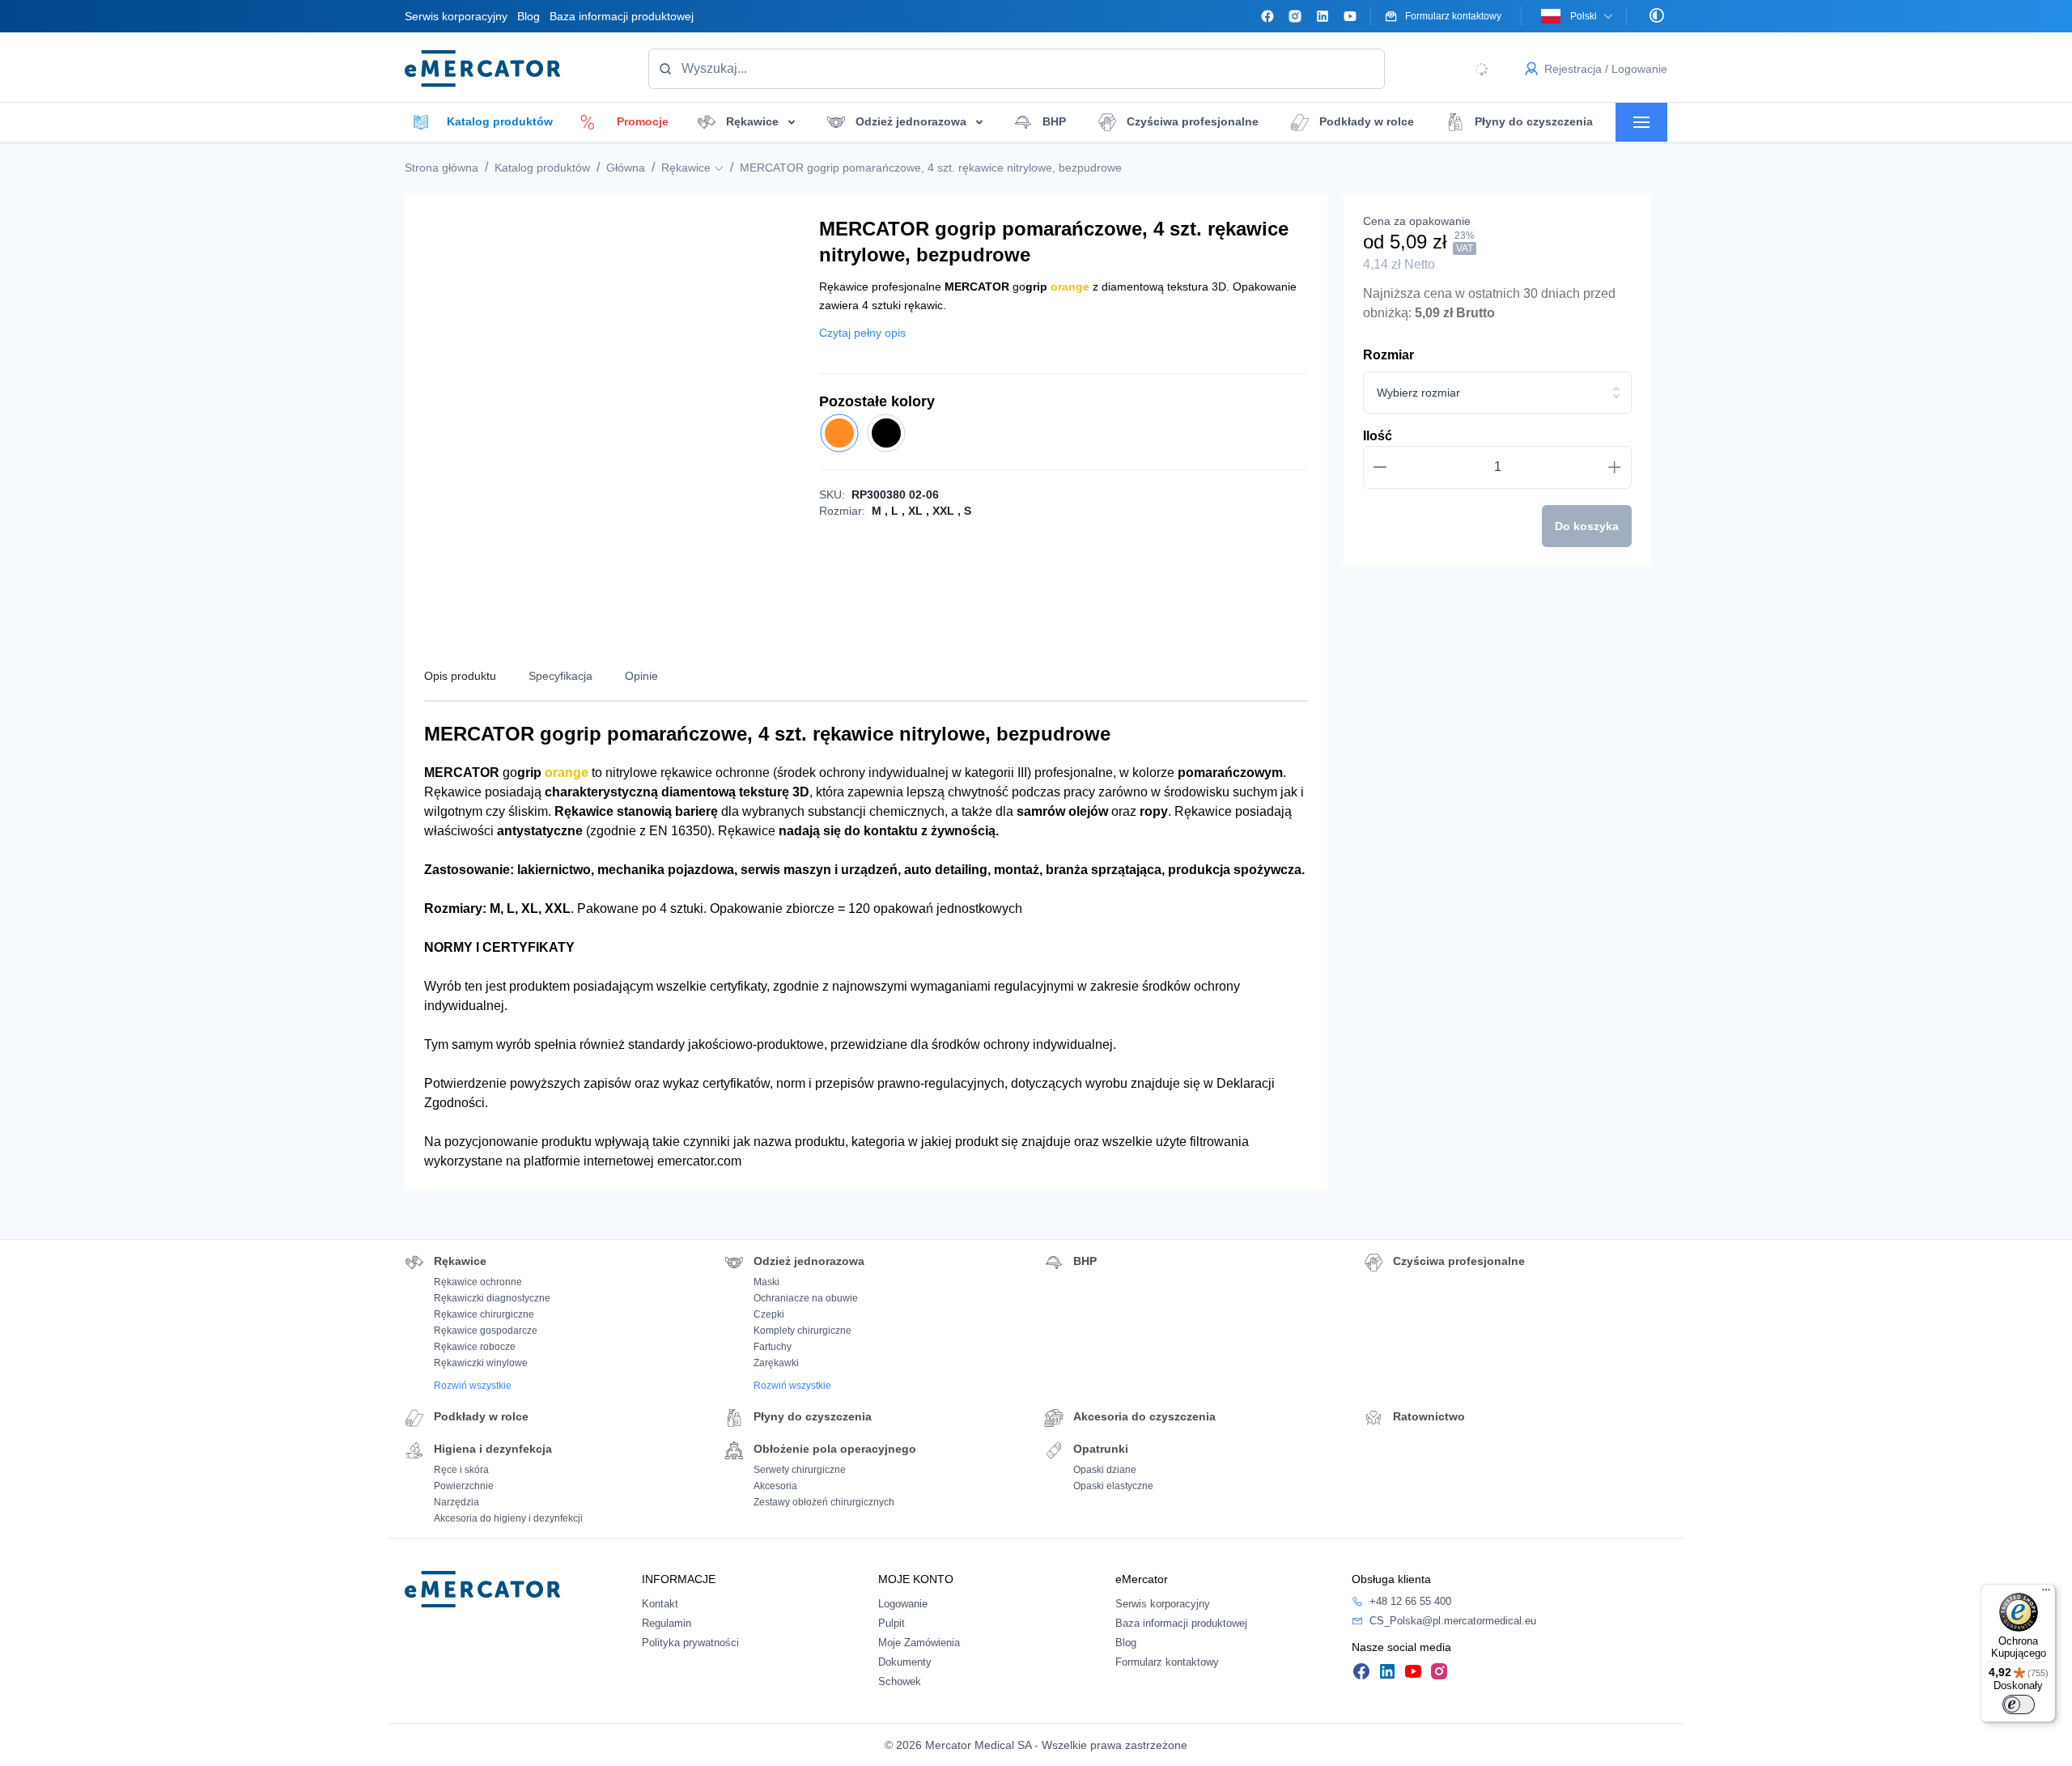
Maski (766, 1282)
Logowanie (903, 1604)
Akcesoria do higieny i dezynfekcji (508, 1518)
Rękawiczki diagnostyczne (492, 1298)
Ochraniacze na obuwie (806, 1298)
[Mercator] (482, 1588)
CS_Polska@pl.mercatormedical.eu (1453, 1621)
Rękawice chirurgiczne (484, 1314)
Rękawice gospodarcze (486, 1331)
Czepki (769, 1314)
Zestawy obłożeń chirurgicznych (824, 1502)
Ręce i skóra (461, 1470)
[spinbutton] (1497, 467)
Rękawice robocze (475, 1347)
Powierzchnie (464, 1486)
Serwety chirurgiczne (800, 1470)
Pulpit (892, 1623)
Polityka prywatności (690, 1643)
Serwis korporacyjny (456, 16)
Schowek (900, 1681)
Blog (529, 16)
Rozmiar (1388, 355)
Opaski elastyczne (1113, 1486)
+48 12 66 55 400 (1410, 1601)
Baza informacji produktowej (622, 16)
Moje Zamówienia (919, 1643)
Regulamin (667, 1623)
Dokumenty (905, 1662)
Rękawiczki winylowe (481, 1363)
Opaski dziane (1105, 1470)
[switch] (2019, 1704)
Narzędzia (456, 1502)
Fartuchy (773, 1347)
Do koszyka (1587, 526)
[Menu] (2046, 1594)
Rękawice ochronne (478, 1282)
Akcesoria (775, 1486)
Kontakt (660, 1604)
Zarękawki (776, 1363)
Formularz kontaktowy (1167, 1662)
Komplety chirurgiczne (802, 1331)
